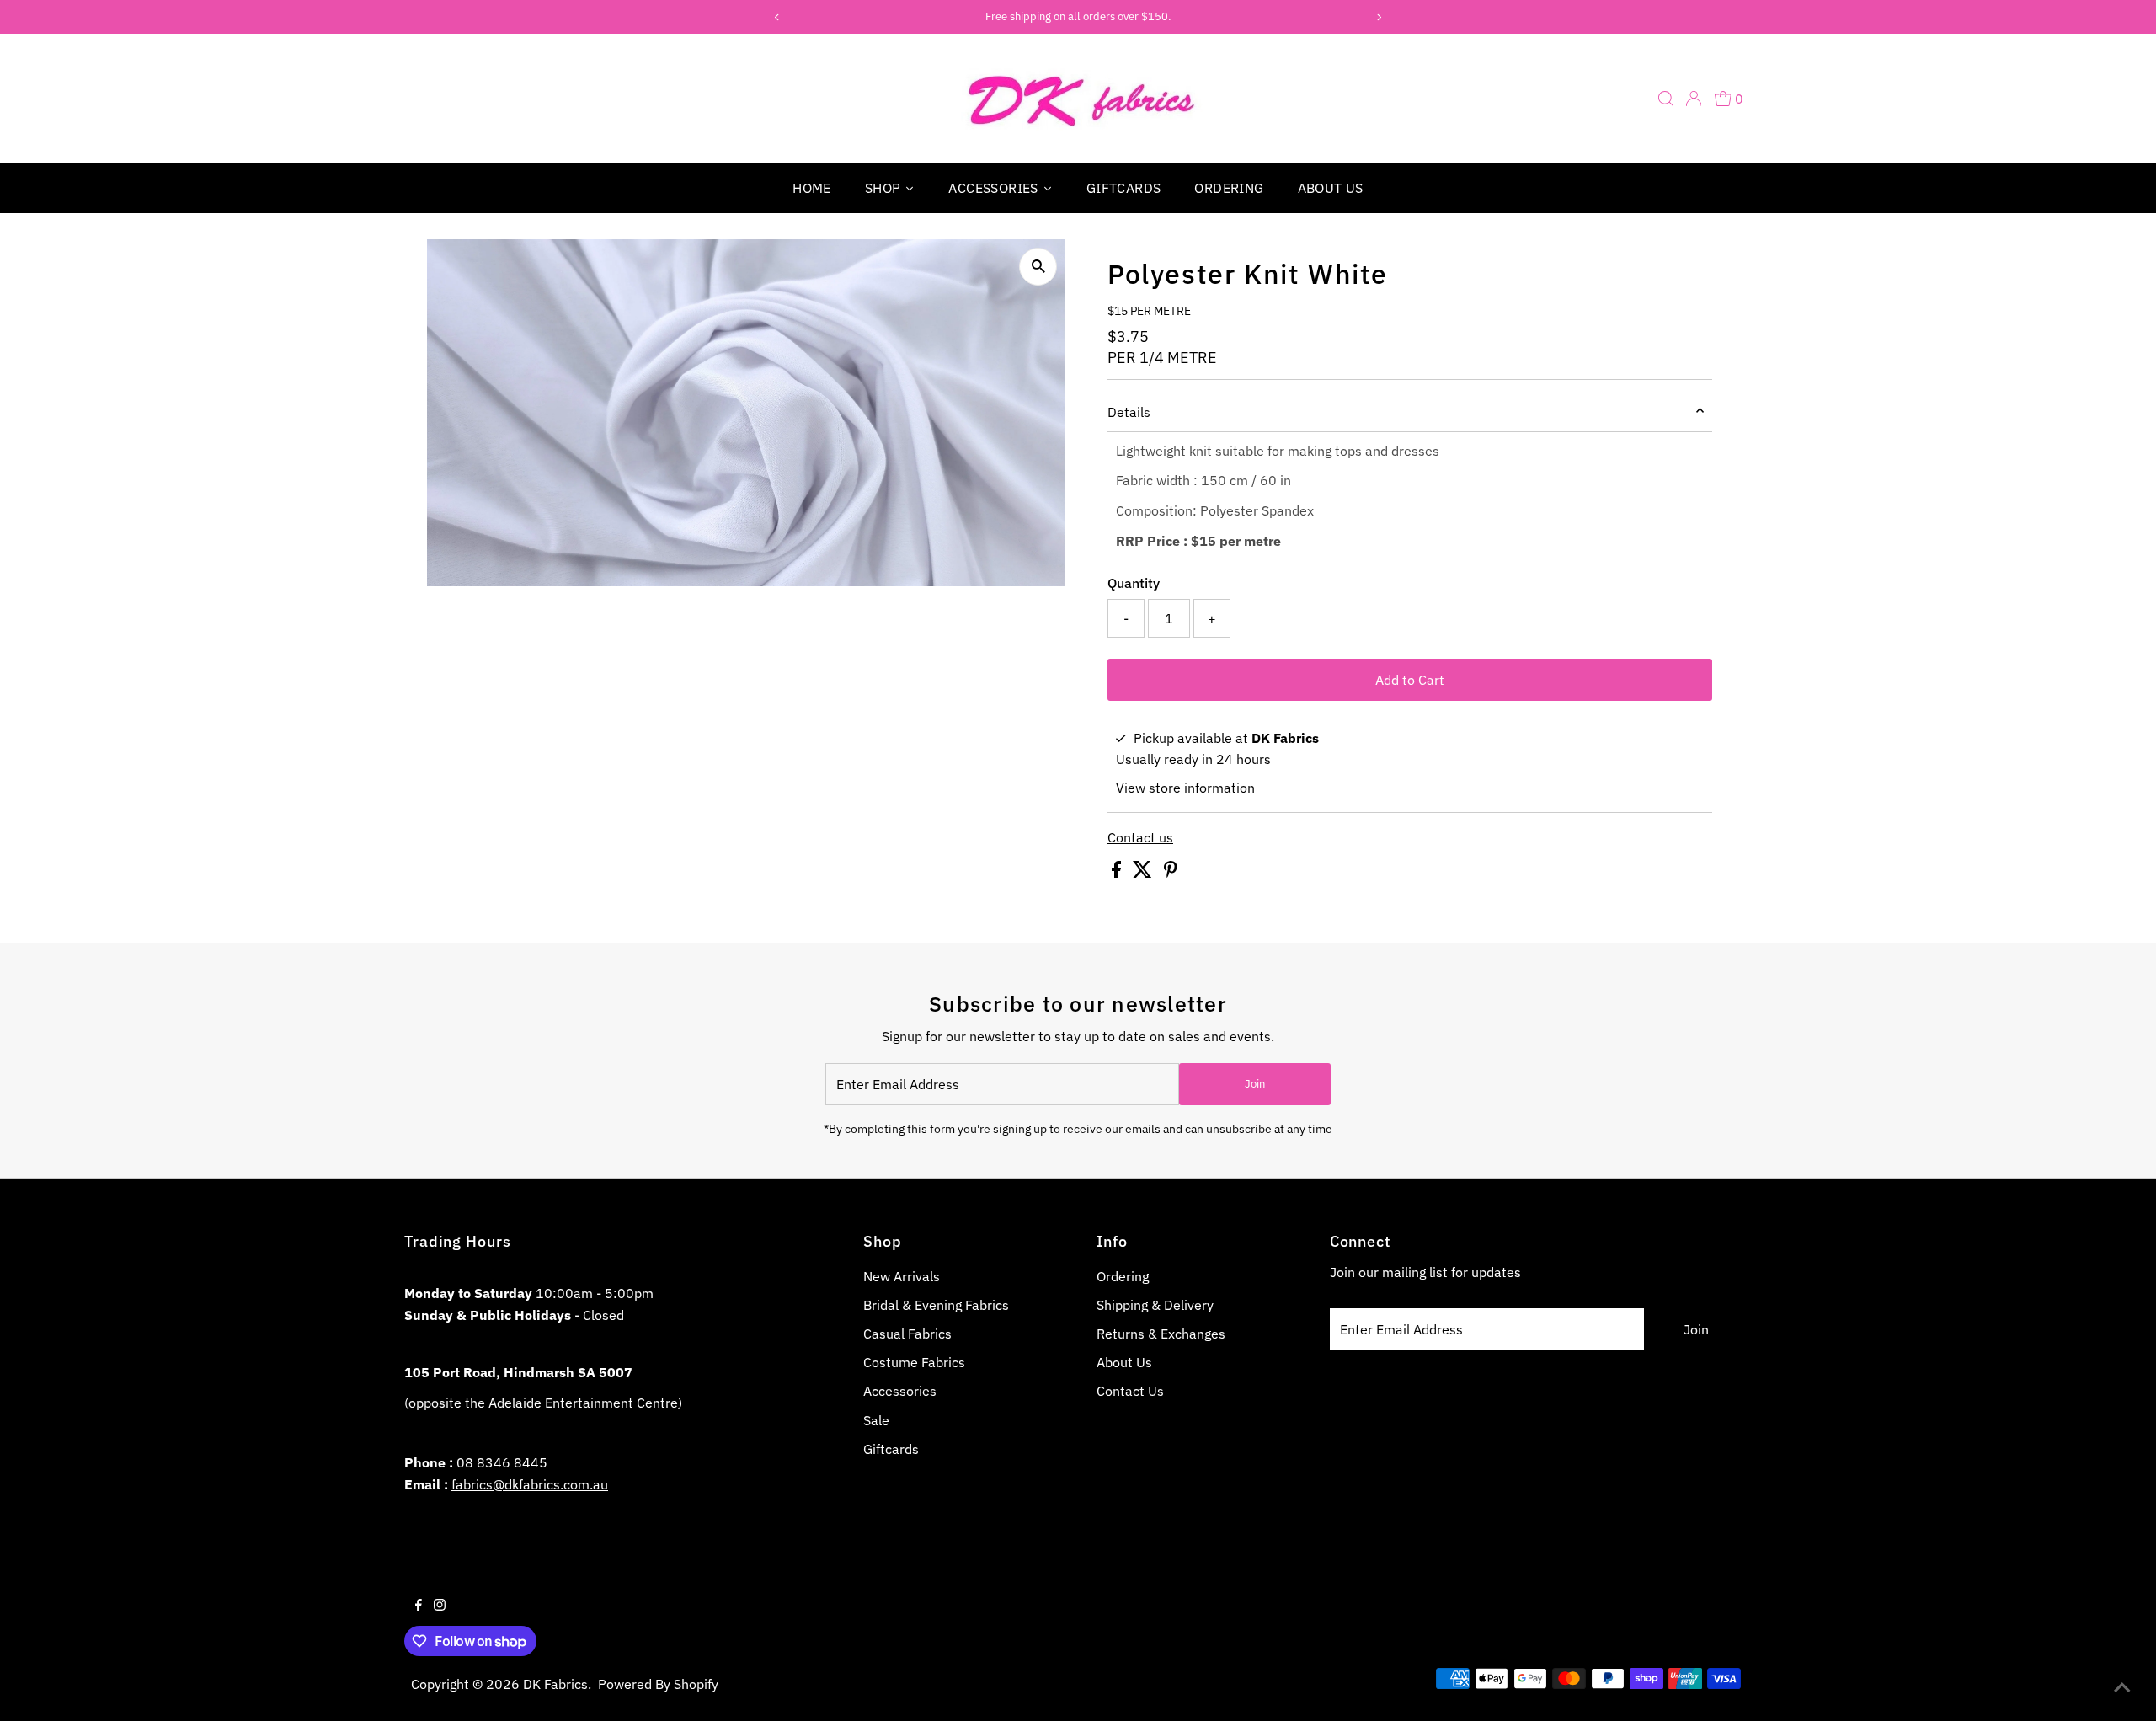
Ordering (1123, 1276)
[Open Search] (1666, 99)
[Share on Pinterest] (1171, 873)
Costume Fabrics (914, 1362)
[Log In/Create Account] (1694, 99)
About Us (1124, 1362)
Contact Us (1130, 1391)
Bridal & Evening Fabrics (936, 1305)
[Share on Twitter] (1144, 873)
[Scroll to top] (2122, 1687)
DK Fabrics (555, 1684)
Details (1129, 412)
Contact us (1140, 837)
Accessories (900, 1391)
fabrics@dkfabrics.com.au (530, 1484)
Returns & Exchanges (1161, 1334)
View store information (1185, 788)
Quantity (1134, 583)
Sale (876, 1420)
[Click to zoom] (1038, 267)
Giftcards (891, 1449)
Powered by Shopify (658, 1684)
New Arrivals (902, 1276)
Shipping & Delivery (1155, 1305)
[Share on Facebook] (1118, 873)
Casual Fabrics (907, 1334)
